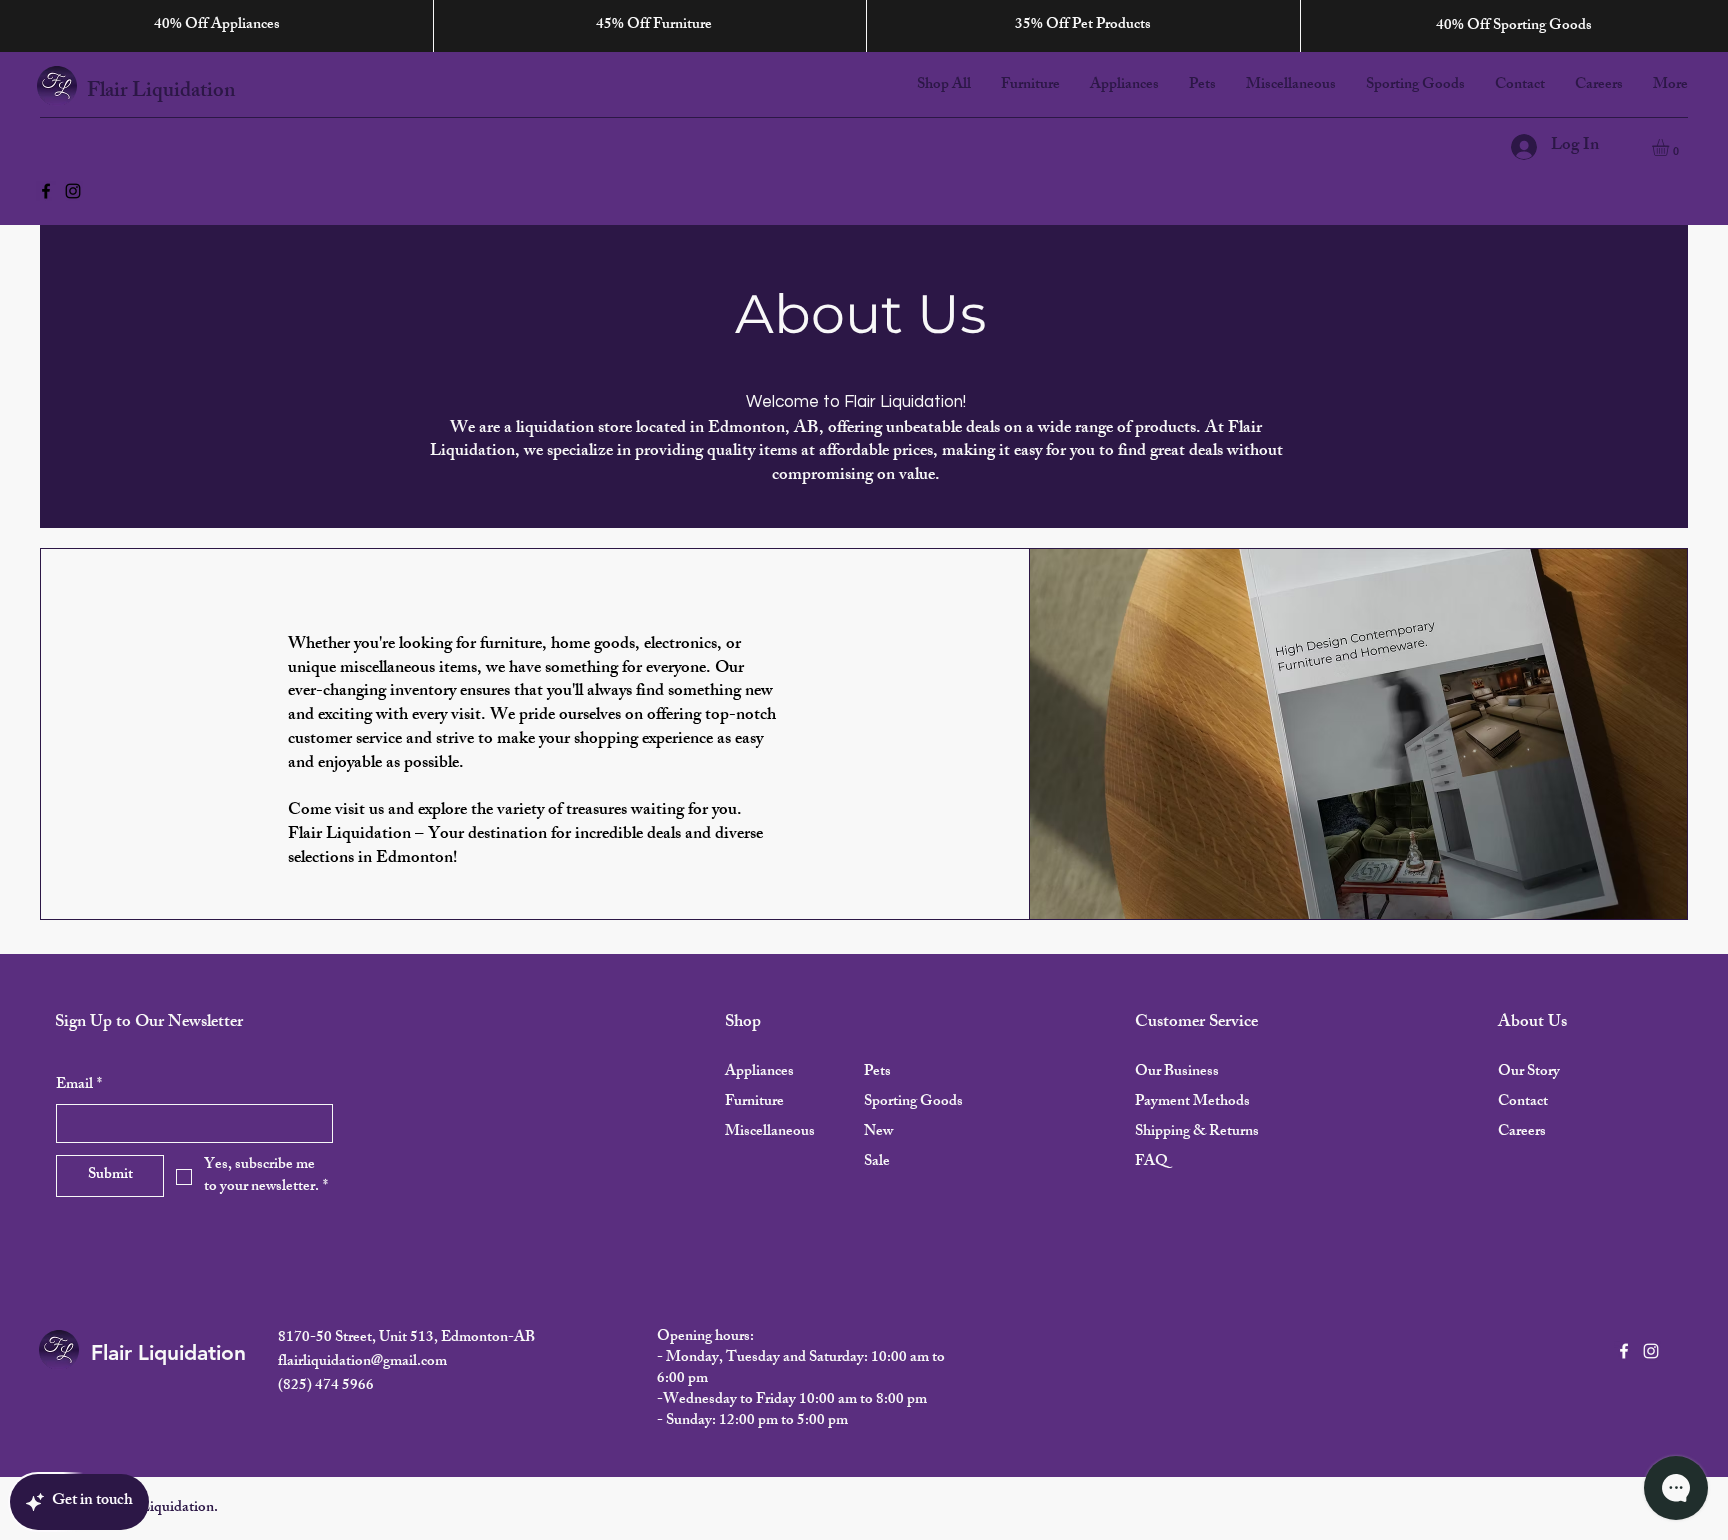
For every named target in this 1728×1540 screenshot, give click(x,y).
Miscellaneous (770, 1132)
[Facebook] (46, 191)
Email (79, 1085)
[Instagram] (73, 191)
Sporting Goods (913, 1102)
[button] (1670, 147)
